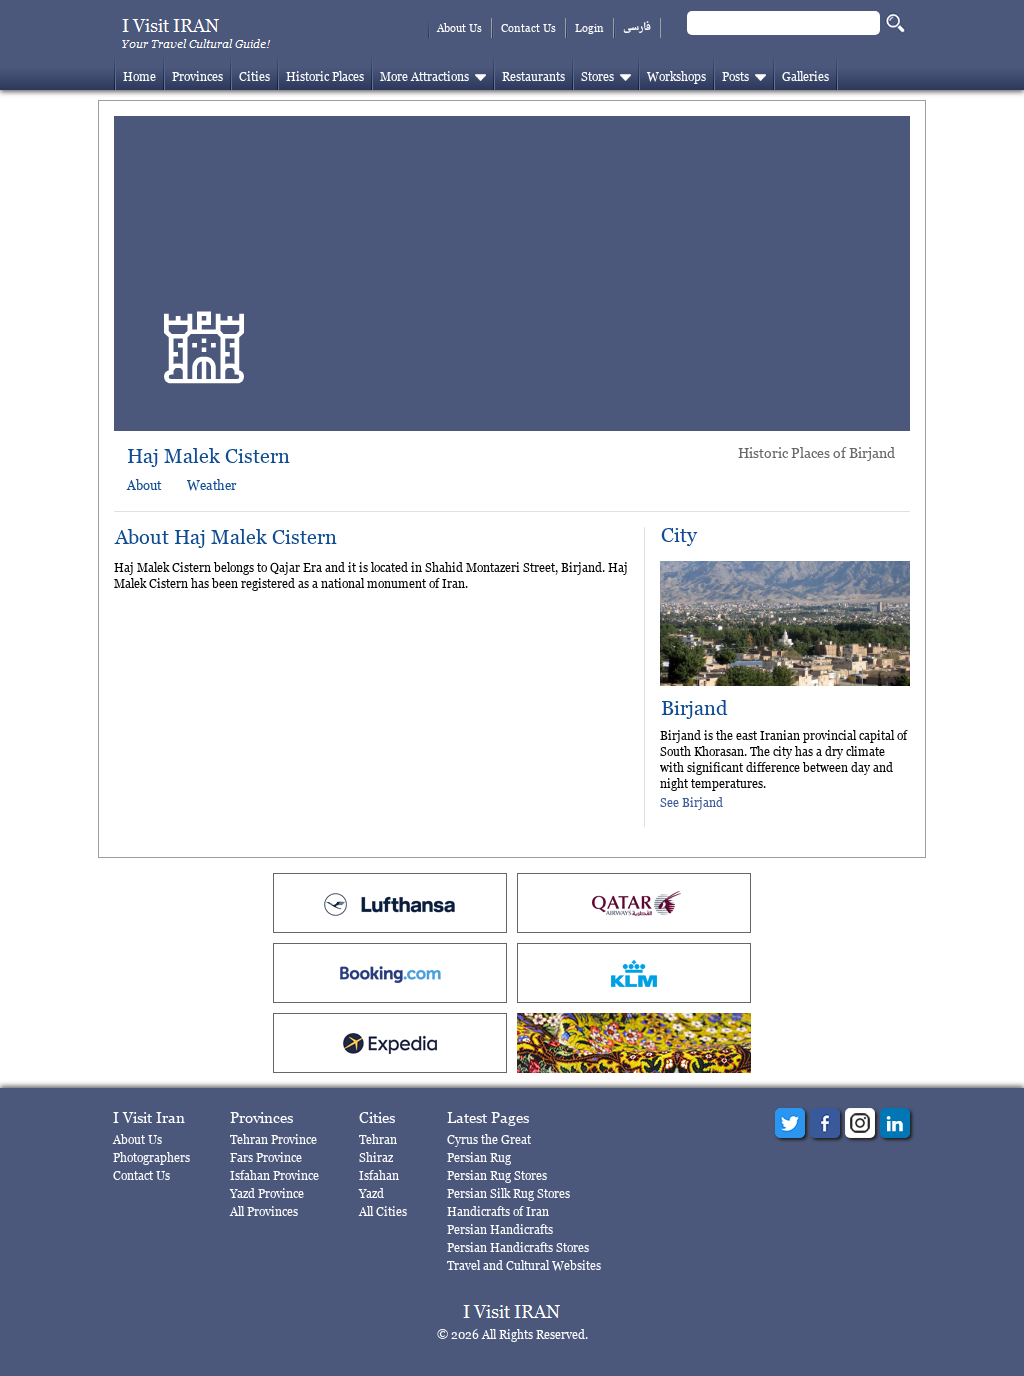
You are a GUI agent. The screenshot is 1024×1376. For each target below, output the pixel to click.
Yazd (371, 1193)
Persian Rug (479, 1157)
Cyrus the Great (489, 1139)
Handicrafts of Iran (498, 1211)
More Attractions (424, 76)
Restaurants (533, 76)
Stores (597, 76)
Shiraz (376, 1157)
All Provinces (264, 1211)
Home (139, 76)
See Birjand (691, 802)
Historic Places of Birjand (816, 452)
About (144, 485)
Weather (211, 485)
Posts (735, 76)
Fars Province (266, 1157)
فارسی (637, 27)
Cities (254, 76)
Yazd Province (267, 1193)
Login (589, 28)
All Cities (383, 1211)
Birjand (694, 708)
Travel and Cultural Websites (524, 1265)
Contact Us (528, 28)
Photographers (151, 1157)
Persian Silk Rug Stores (508, 1193)
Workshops (676, 76)
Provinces (197, 76)
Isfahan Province (274, 1175)
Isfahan (379, 1175)
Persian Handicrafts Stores (518, 1247)
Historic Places (325, 76)
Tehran (378, 1139)
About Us (459, 28)
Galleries (805, 76)
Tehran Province (273, 1139)
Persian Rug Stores (497, 1175)
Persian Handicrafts (500, 1229)
